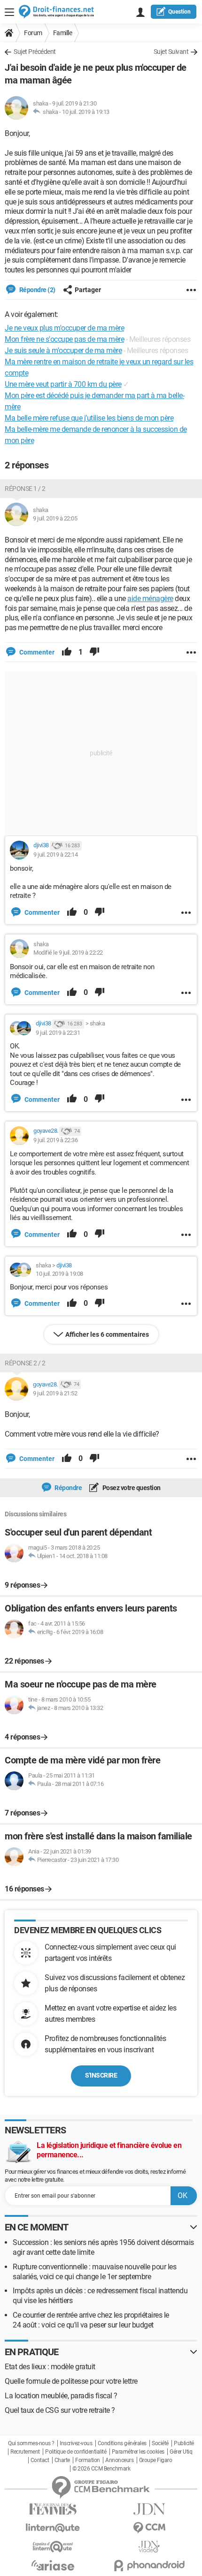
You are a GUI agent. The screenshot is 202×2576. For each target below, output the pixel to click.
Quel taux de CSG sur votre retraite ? (60, 2410)
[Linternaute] (53, 2528)
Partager (88, 290)
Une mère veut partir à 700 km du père (63, 384)
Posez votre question (131, 1488)
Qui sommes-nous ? (31, 2443)
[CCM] (149, 2528)
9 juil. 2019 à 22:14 (55, 855)
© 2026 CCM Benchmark (101, 2469)
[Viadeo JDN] (149, 2547)
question (179, 12)
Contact (40, 2460)
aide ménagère (150, 599)
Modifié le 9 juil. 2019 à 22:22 (68, 953)
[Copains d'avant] (53, 2547)
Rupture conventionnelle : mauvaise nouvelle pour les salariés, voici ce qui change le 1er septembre (94, 2272)
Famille (63, 33)
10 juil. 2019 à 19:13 (86, 112)
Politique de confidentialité (76, 2452)
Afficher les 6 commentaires (107, 1334)
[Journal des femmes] (53, 2509)
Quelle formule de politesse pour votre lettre (71, 2381)
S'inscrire (101, 2075)
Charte (62, 2460)
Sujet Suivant (171, 52)
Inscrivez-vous (76, 2443)
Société (160, 2443)
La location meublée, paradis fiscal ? (61, 2396)
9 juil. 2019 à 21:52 (55, 1393)
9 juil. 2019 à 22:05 (55, 518)
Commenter (36, 652)
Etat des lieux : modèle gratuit (50, 2367)
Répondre (68, 1488)
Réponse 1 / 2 (25, 489)
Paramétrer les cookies (138, 2452)
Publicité (184, 2443)
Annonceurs (119, 2460)
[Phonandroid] (149, 2565)
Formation (88, 2460)
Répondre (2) (37, 290)
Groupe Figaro (156, 2460)
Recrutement (25, 2452)
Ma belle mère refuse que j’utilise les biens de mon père (89, 418)
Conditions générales (122, 2443)
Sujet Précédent (35, 52)
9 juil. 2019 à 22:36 (55, 1140)
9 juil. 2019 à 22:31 (58, 1033)
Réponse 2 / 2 (25, 1363)
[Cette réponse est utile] (67, 652)
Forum (33, 33)
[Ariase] (53, 2565)
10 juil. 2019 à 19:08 (59, 1274)
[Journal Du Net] (149, 2509)
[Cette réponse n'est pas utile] (94, 652)
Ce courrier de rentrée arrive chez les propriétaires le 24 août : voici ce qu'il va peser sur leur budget (91, 2320)
